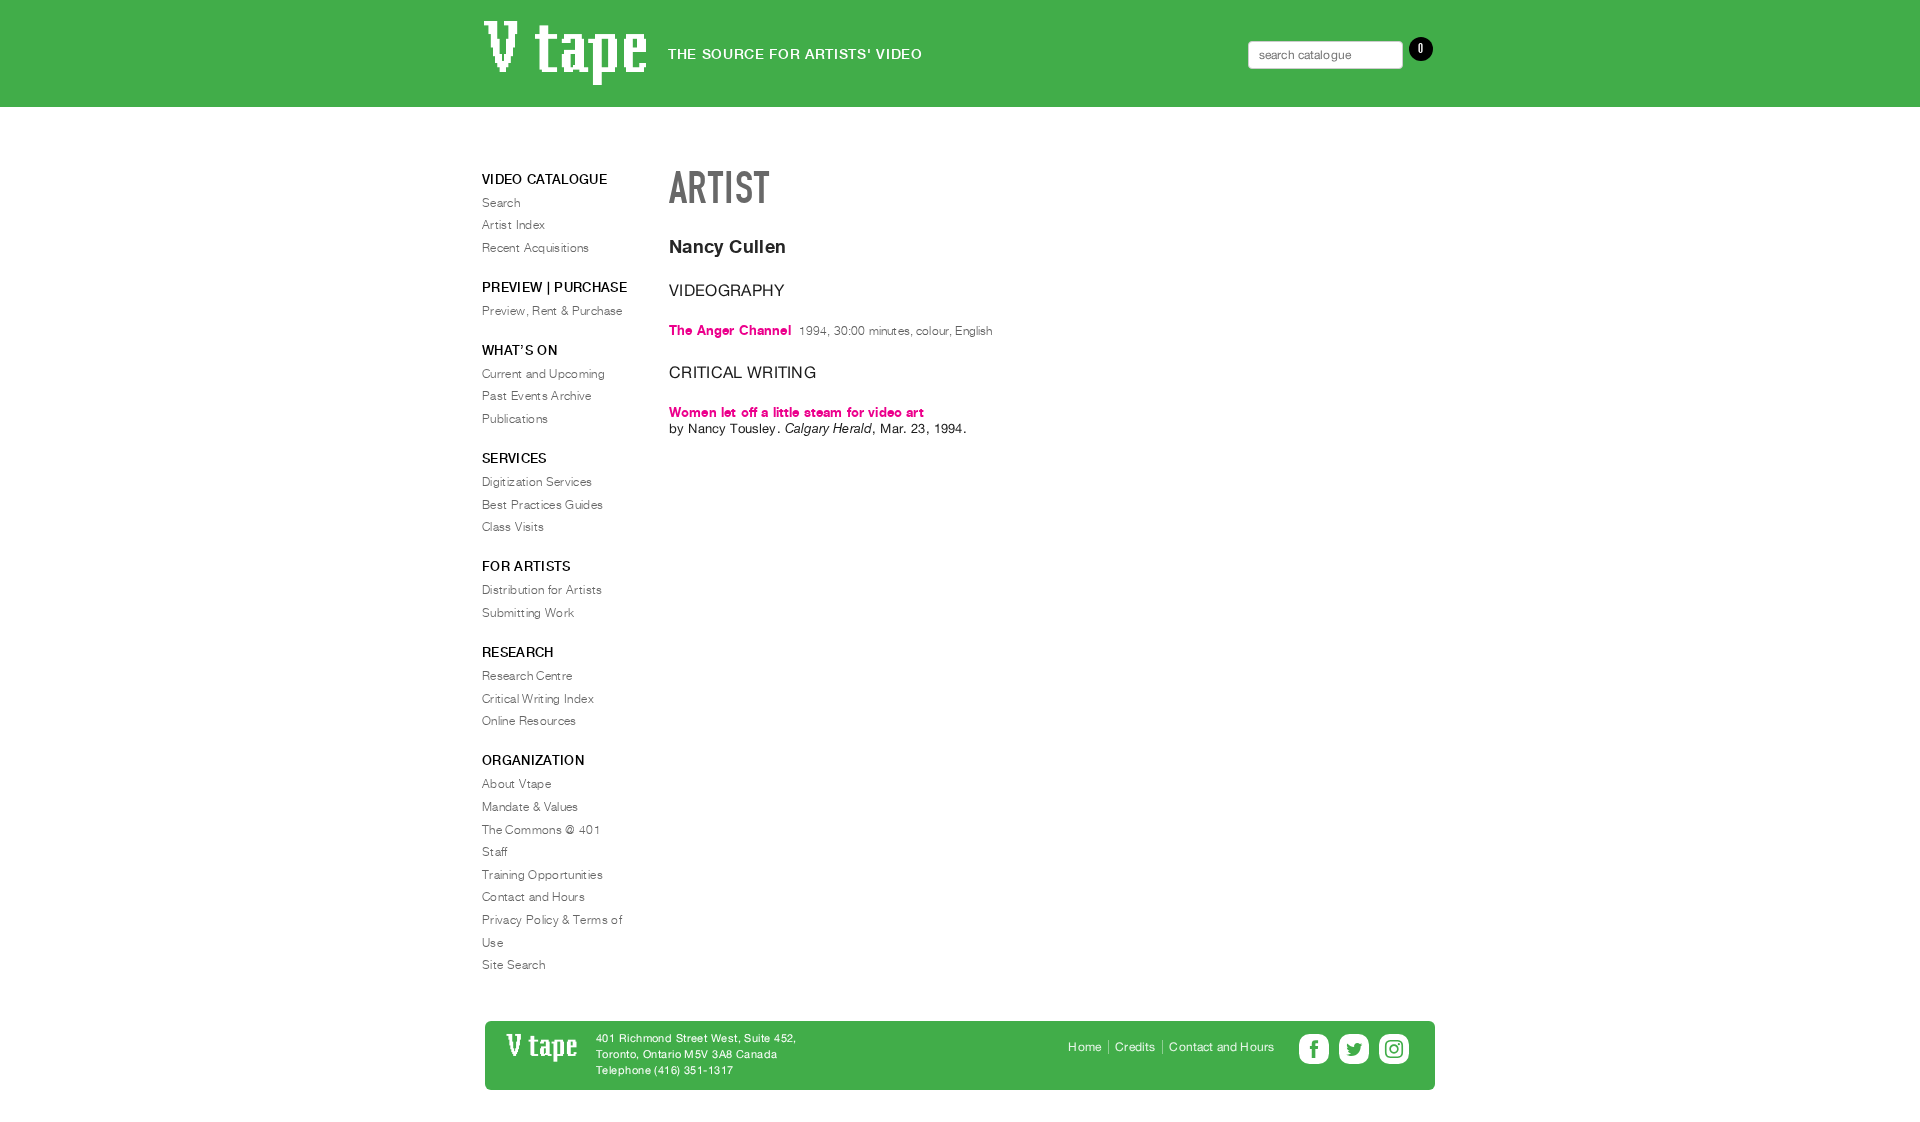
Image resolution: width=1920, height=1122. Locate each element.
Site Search (513, 965)
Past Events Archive (537, 396)
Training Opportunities (542, 875)
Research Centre (527, 676)
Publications (515, 419)
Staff (495, 852)
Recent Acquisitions (536, 248)
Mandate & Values (530, 807)
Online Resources (529, 721)
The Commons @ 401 (541, 830)
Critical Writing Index (538, 699)
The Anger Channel (730, 330)
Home (1084, 1047)
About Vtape (516, 784)
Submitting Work (528, 613)
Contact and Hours (533, 897)
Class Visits (513, 527)
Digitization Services (537, 482)
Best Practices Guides (543, 505)
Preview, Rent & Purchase (552, 311)
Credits (1135, 1047)
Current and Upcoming (543, 374)
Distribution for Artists (542, 590)
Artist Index (513, 225)
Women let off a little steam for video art (796, 412)
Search (501, 203)
